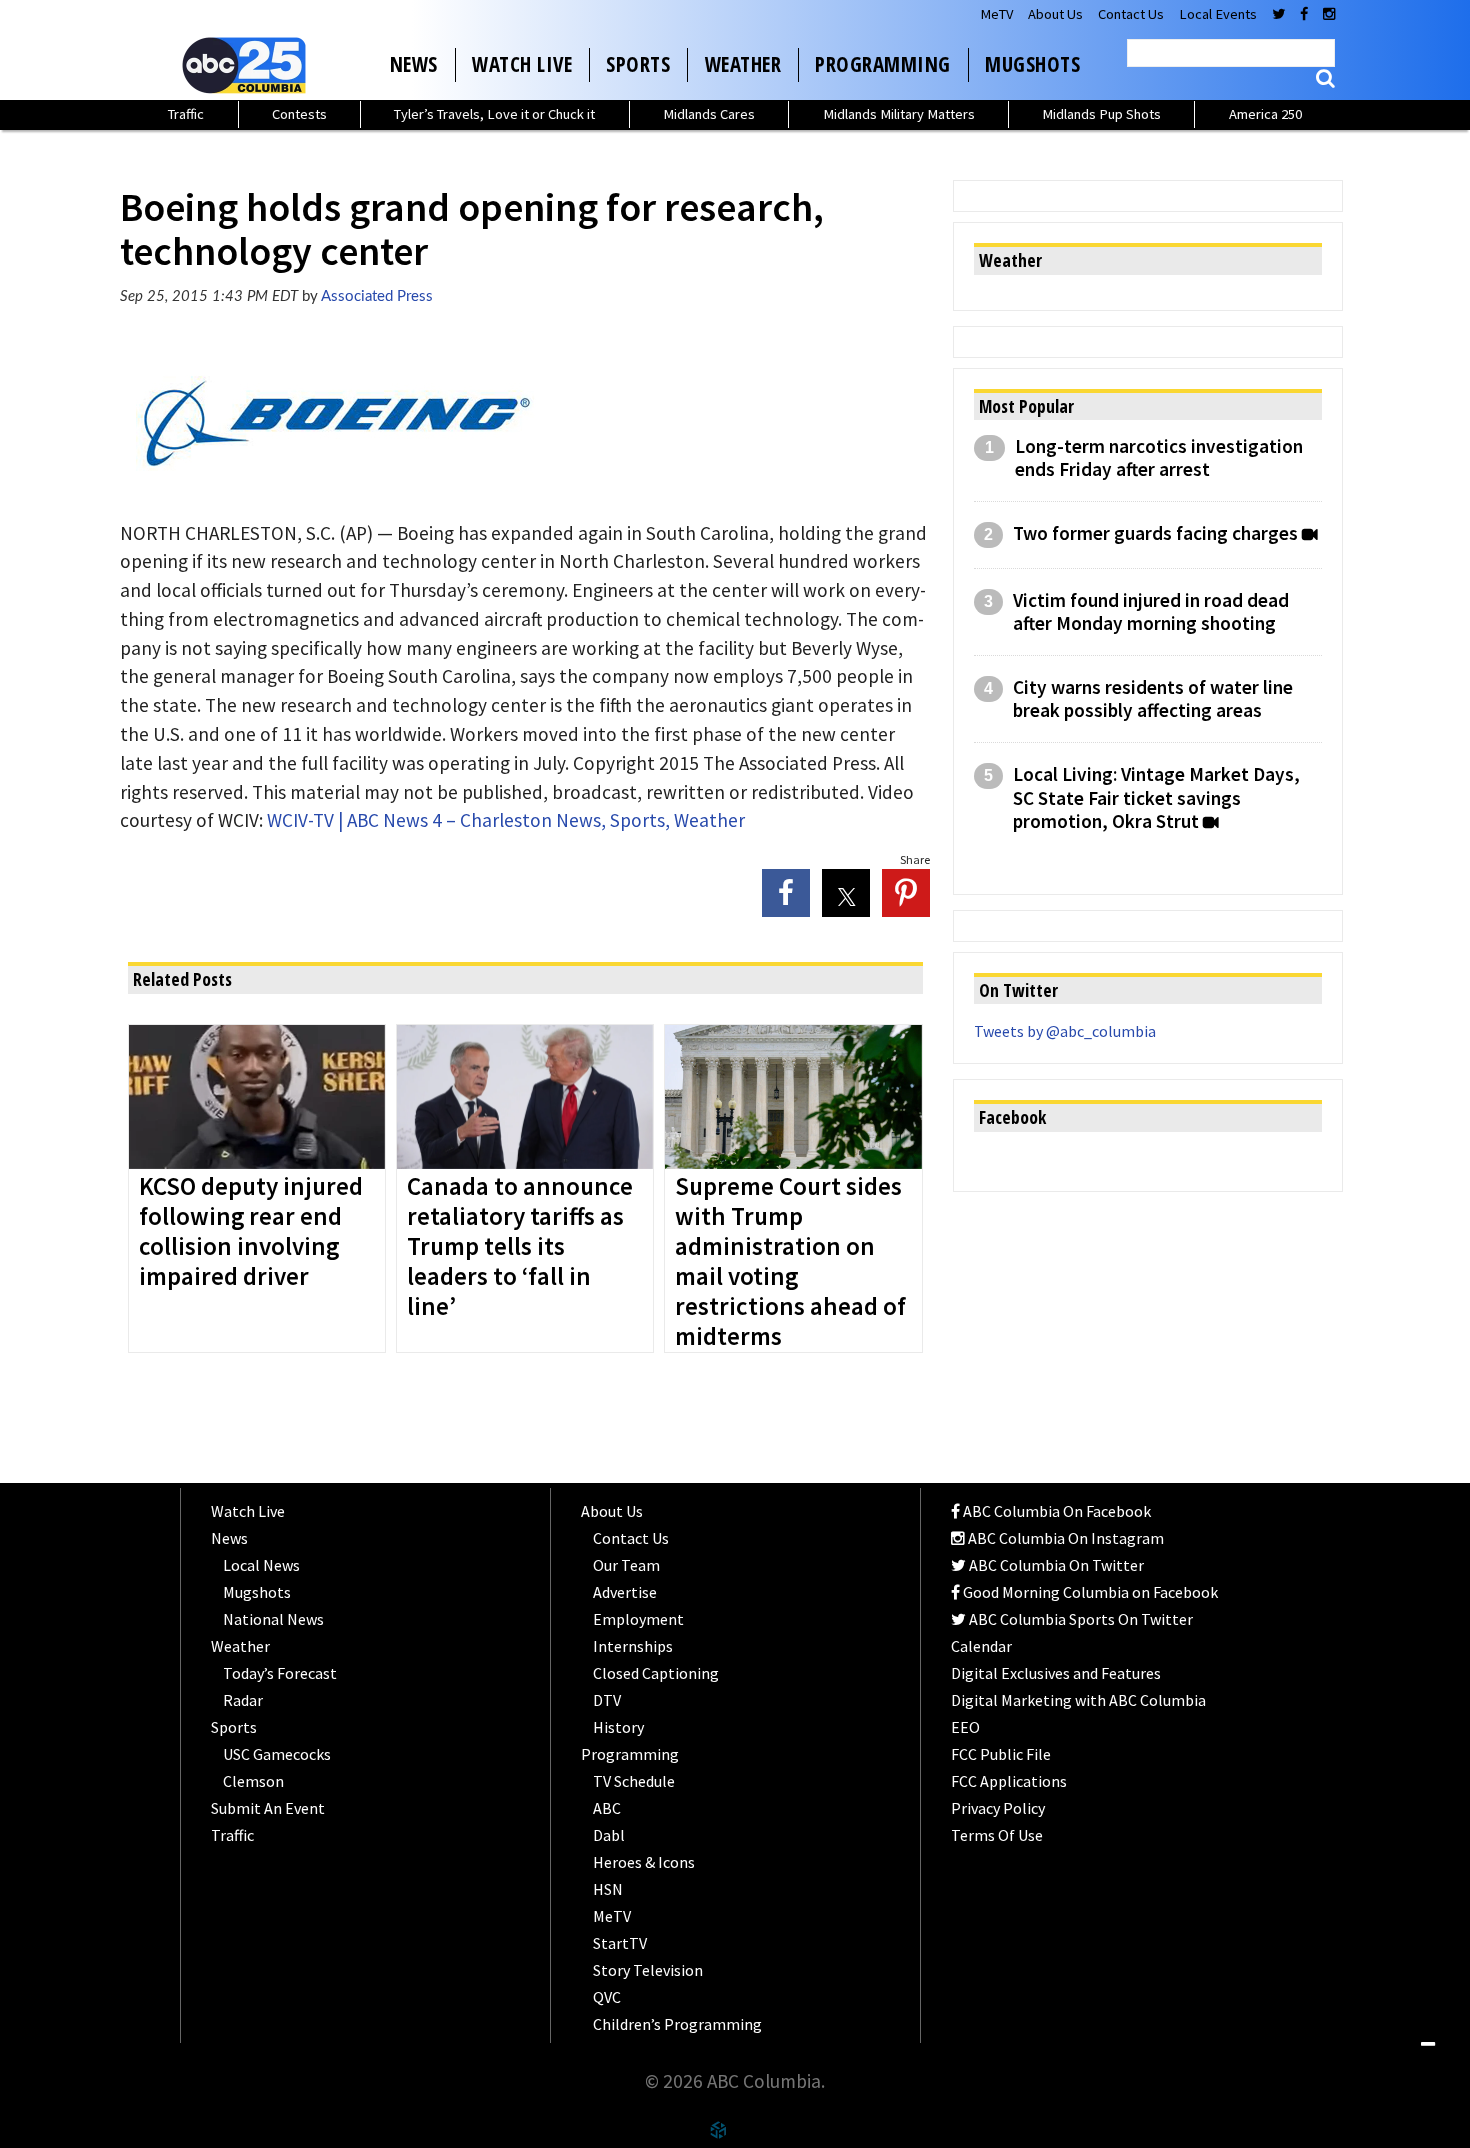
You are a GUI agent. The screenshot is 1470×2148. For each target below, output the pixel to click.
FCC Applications (1009, 1781)
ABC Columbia (248, 65)
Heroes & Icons (644, 1862)
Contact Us (1131, 14)
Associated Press (377, 296)
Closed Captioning (656, 1673)
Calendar (981, 1646)
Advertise (625, 1592)
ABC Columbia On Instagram (1064, 1538)
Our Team (626, 1565)
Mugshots (1032, 64)
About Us (1055, 14)
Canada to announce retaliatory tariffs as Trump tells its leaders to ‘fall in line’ (520, 1247)
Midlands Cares (709, 114)
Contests (299, 114)
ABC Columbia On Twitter (1055, 1565)
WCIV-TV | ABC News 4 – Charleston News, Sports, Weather (506, 820)
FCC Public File (1001, 1754)
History (618, 1727)
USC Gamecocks (277, 1754)
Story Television (648, 1970)
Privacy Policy (998, 1808)
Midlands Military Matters (899, 114)
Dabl (609, 1835)
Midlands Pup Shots (1101, 114)
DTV (607, 1700)
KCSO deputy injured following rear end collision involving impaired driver (251, 1232)
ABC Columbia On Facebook (1055, 1511)
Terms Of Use (997, 1835)
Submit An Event (268, 1808)
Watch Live (522, 64)
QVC (607, 1997)
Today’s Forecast (280, 1673)
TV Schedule (634, 1781)
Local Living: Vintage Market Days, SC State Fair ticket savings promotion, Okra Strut (1156, 797)
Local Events (1218, 14)
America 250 (1265, 114)
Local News (261, 1565)
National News (273, 1619)
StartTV (620, 1943)
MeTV (996, 14)
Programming (883, 64)
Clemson (253, 1781)
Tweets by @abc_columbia (1065, 1031)
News (414, 64)
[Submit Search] (1325, 78)
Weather (743, 64)
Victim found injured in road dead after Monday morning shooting (1151, 612)
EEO (965, 1727)
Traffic (186, 114)
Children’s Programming (677, 2024)
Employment (638, 1619)
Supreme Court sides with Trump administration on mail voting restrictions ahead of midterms (790, 1262)
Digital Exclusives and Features (1056, 1673)
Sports (638, 64)
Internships (633, 1646)
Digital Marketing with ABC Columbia (1078, 1700)
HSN (608, 1889)
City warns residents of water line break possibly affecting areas (1153, 699)
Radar (243, 1700)
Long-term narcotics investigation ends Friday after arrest (1159, 458)
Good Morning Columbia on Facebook (1089, 1592)
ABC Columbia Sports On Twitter (1079, 1619)
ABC (607, 1808)
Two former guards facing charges (1155, 533)
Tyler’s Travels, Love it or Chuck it (494, 114)
